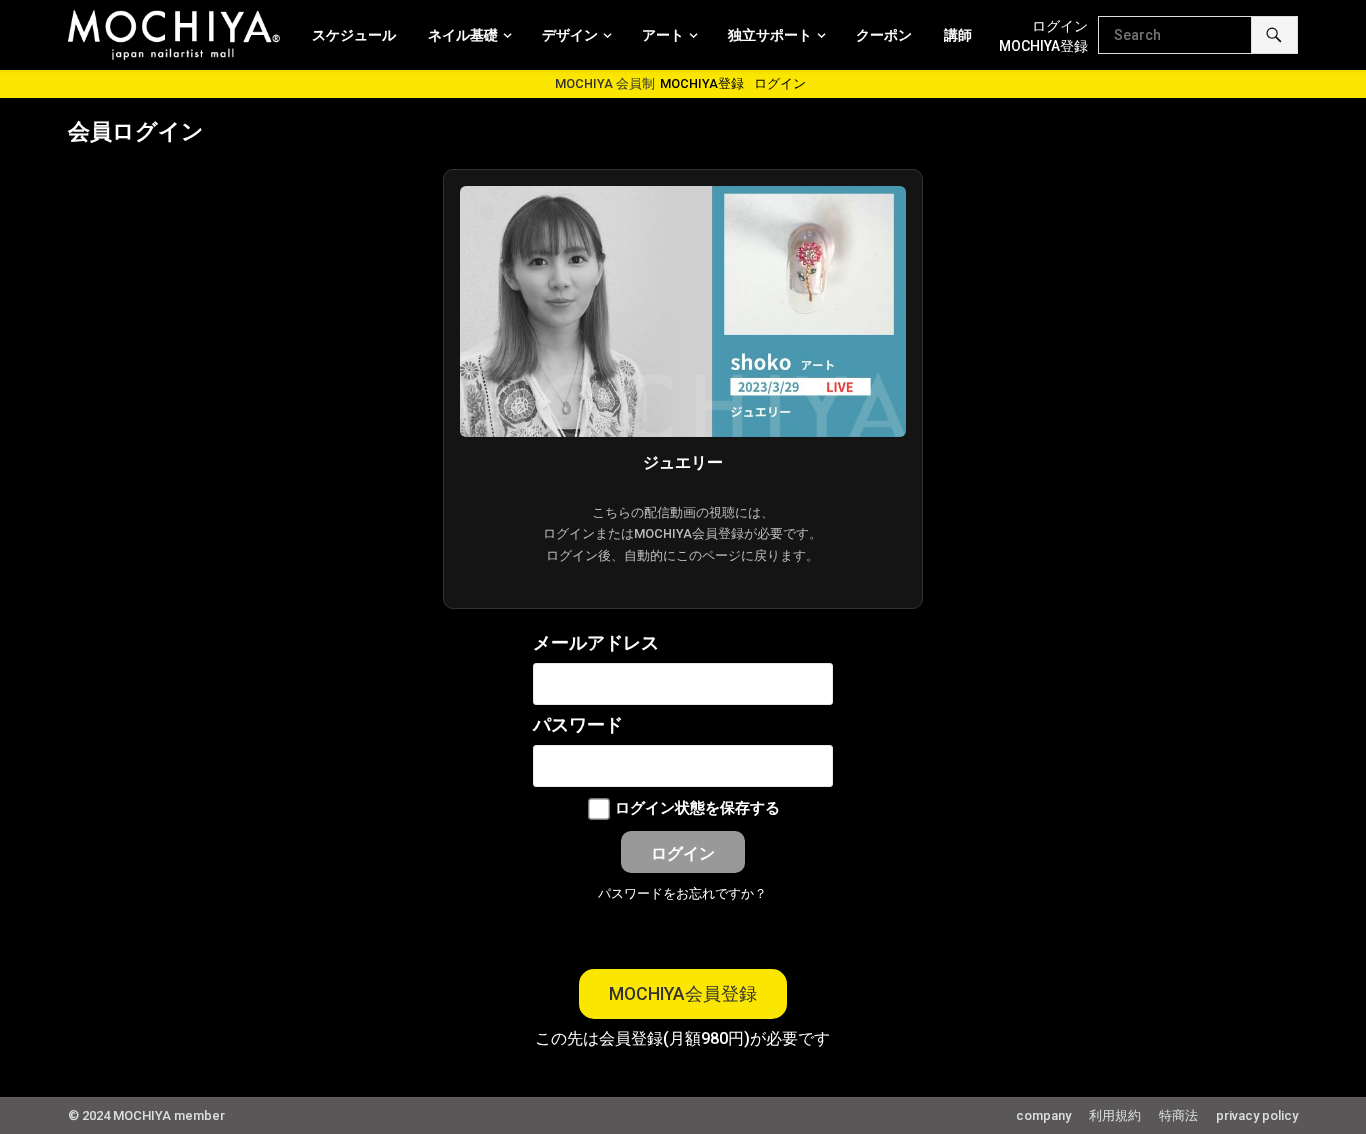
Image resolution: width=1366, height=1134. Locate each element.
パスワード (578, 725)
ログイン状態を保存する (697, 808)
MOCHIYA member (169, 1115)
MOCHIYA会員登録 (683, 994)
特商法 (1178, 1115)
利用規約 (1115, 1115)
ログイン (1060, 26)
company (1043, 1115)
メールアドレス (596, 643)
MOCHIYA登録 (1043, 46)
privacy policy (1257, 1115)
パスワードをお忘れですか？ (682, 893)
